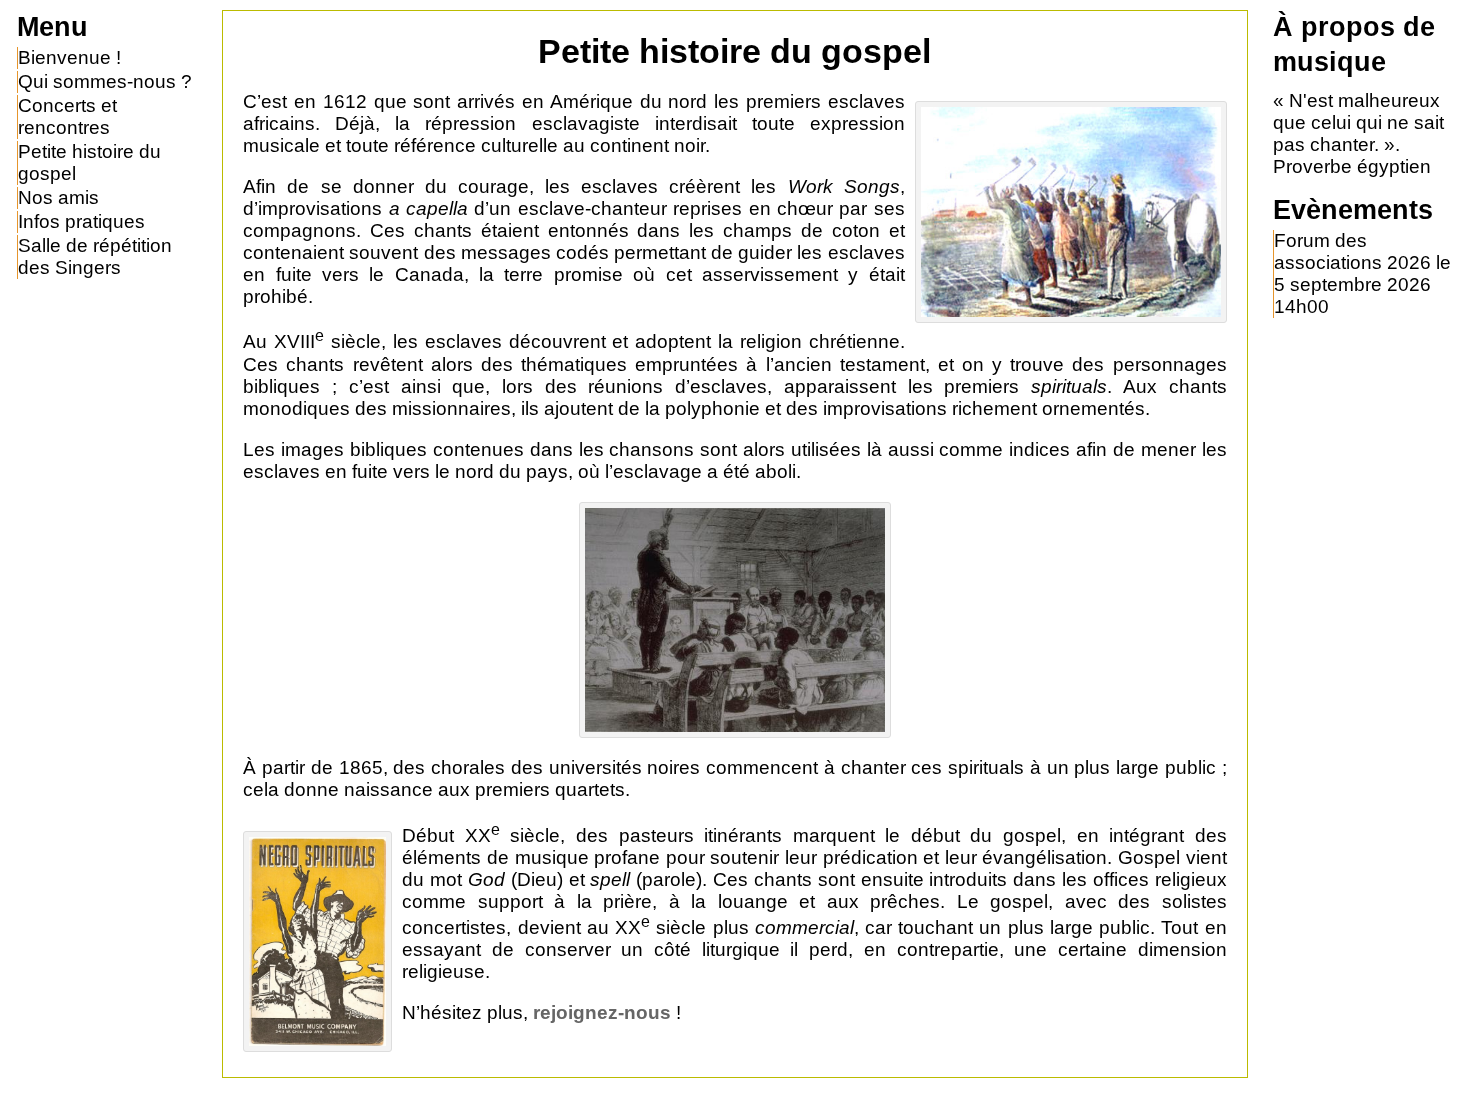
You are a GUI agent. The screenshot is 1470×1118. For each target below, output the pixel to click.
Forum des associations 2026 (1352, 251)
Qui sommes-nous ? (105, 81)
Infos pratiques (81, 221)
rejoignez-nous (602, 1012)
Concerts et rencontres (67, 116)
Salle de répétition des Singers (95, 256)
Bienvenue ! (69, 57)
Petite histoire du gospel (89, 162)
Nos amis (58, 197)
